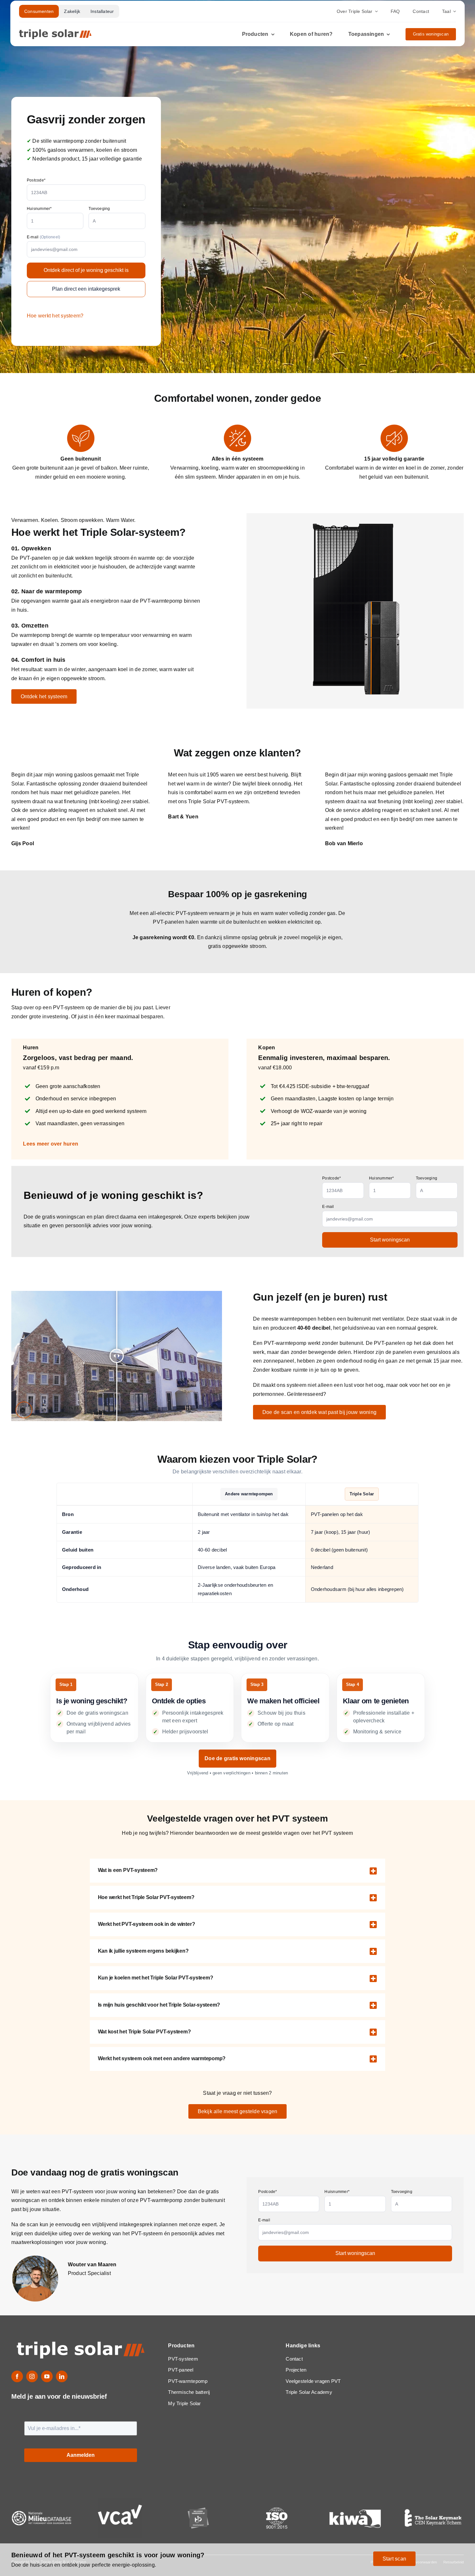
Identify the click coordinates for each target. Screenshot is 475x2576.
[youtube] (47, 2376)
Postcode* (36, 180)
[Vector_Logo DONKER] (55, 32)
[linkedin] (62, 2376)
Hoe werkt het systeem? (55, 316)
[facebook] (17, 2376)
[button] (238, 1871)
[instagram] (32, 2376)
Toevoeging (99, 209)
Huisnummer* (39, 209)
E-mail (43, 237)
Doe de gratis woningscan (238, 1758)
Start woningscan (390, 1240)
